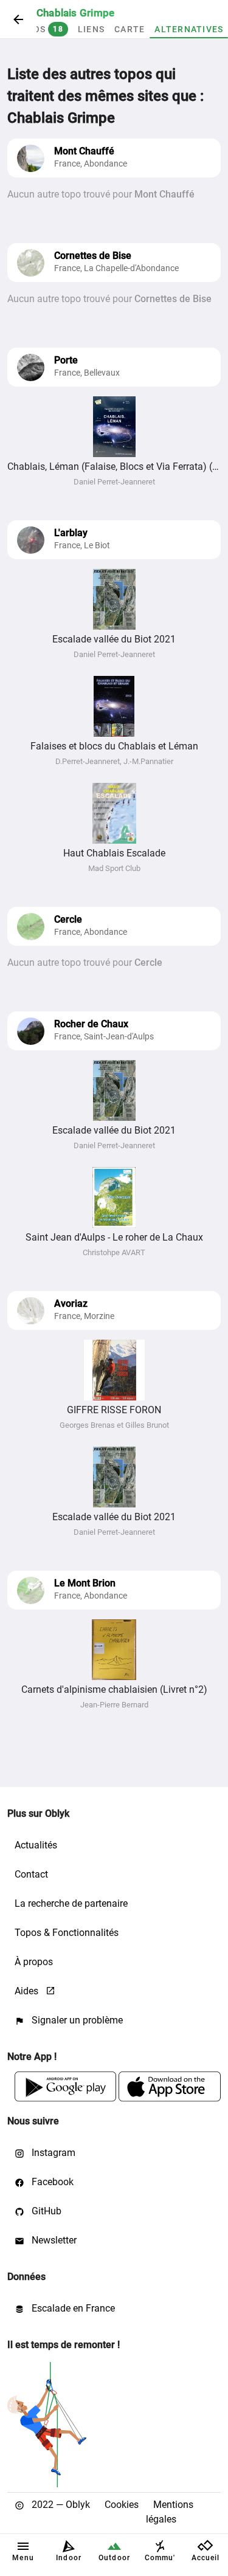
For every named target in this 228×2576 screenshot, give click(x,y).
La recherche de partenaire (71, 1903)
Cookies (122, 2505)
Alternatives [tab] (189, 29)
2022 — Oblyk (60, 2505)
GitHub (45, 2211)
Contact (31, 1874)
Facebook (51, 2182)
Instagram (52, 2153)
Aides (28, 1991)
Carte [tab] (130, 29)
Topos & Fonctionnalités (67, 1933)
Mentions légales (170, 2512)
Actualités (36, 1845)
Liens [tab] (91, 29)
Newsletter (53, 2240)
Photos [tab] (36, 29)
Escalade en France (72, 2308)
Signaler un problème (76, 2020)
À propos (34, 1962)
